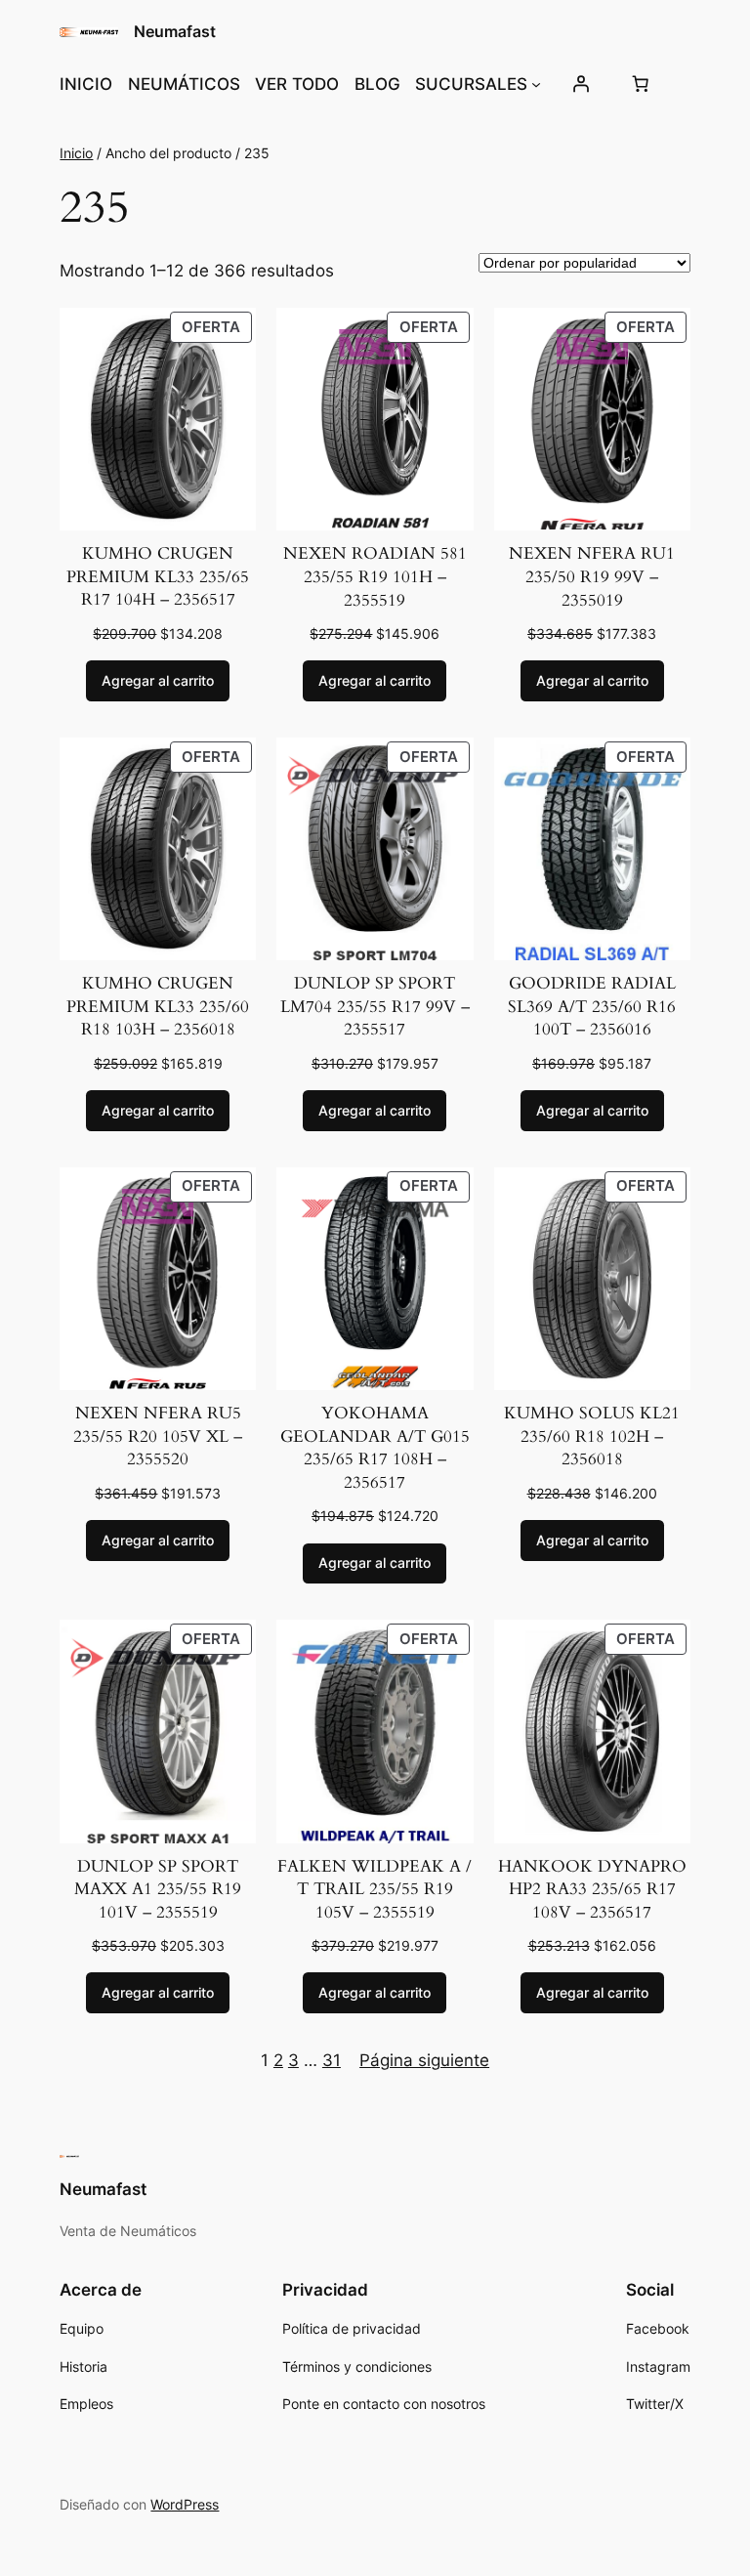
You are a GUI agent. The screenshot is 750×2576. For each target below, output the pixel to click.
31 (332, 2060)
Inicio (76, 153)
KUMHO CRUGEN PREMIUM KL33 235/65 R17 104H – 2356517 (158, 576)
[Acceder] (580, 84)
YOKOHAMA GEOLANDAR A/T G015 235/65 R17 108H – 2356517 (375, 1448)
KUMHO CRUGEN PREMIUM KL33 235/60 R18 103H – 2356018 (158, 1006)
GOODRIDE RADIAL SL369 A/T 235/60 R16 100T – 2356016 (592, 1006)
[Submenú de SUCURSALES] (536, 84)
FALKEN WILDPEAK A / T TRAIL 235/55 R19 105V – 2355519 (375, 1889)
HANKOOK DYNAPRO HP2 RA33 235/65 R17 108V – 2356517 (592, 1889)
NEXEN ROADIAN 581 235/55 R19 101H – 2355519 (375, 576)
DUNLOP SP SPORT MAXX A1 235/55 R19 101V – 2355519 (158, 1889)
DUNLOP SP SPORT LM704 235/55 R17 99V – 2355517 (375, 1006)
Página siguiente (424, 2060)
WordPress (185, 2504)
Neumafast (175, 31)
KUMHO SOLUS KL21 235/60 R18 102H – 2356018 (592, 1436)
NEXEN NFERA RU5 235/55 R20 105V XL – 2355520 (158, 1436)
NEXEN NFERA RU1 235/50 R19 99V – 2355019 (592, 576)
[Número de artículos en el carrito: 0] (640, 84)
